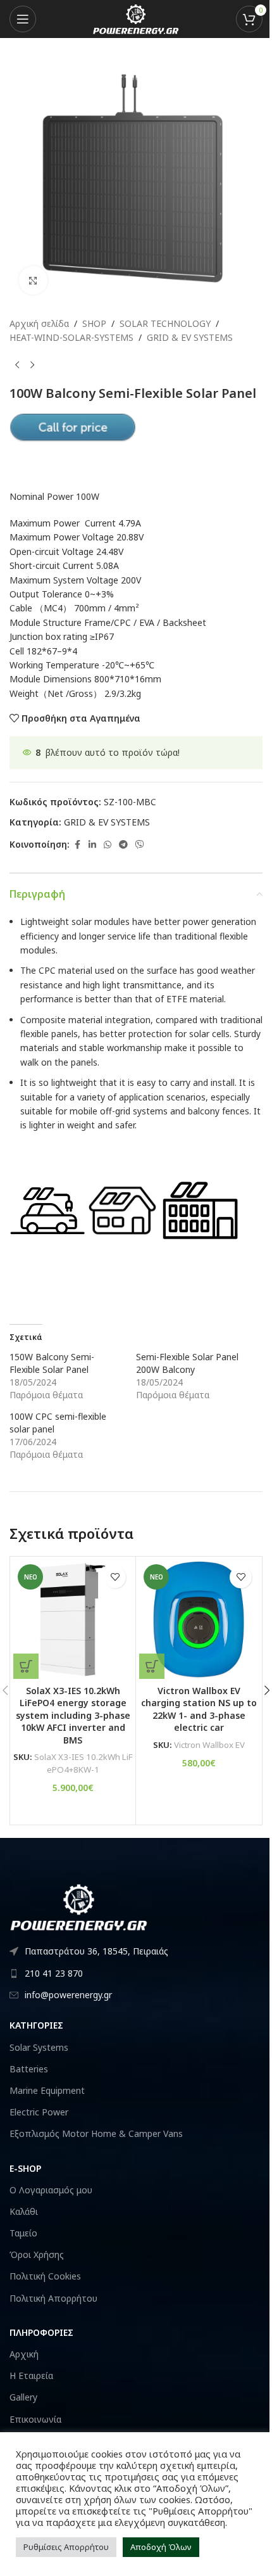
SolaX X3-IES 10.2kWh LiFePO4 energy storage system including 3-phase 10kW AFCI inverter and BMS (73, 1715)
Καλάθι (24, 2211)
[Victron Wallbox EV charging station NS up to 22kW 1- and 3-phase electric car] (199, 1619)
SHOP (94, 323)
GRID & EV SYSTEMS (190, 337)
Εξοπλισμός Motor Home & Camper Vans (96, 2133)
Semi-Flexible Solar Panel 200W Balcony (187, 1363)
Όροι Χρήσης (37, 2254)
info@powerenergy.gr (68, 1995)
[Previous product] (17, 366)
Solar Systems (39, 2047)
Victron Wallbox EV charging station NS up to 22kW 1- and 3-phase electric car (199, 1709)
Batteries (29, 2069)
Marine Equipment (47, 2090)
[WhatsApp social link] (108, 845)
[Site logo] (136, 18)
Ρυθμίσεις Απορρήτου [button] (66, 2547)
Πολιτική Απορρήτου (53, 2298)
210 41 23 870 (54, 1973)
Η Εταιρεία (31, 2375)
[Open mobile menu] (23, 19)
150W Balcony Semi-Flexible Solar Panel (52, 1363)
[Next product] (32, 366)
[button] (26, 1666)
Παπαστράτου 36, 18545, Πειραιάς (96, 1951)
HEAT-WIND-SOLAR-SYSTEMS (71, 337)
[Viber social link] (140, 845)
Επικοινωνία (35, 2419)
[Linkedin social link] (92, 845)
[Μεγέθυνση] (33, 280)
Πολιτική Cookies (45, 2276)
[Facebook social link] (77, 845)
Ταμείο (23, 2233)
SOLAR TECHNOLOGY (165, 323)
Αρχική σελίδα (39, 323)
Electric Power (39, 2112)
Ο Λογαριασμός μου (51, 2190)
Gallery (23, 2397)
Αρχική (24, 2354)
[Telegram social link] (123, 845)
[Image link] (79, 1906)
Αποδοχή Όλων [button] (161, 2547)
